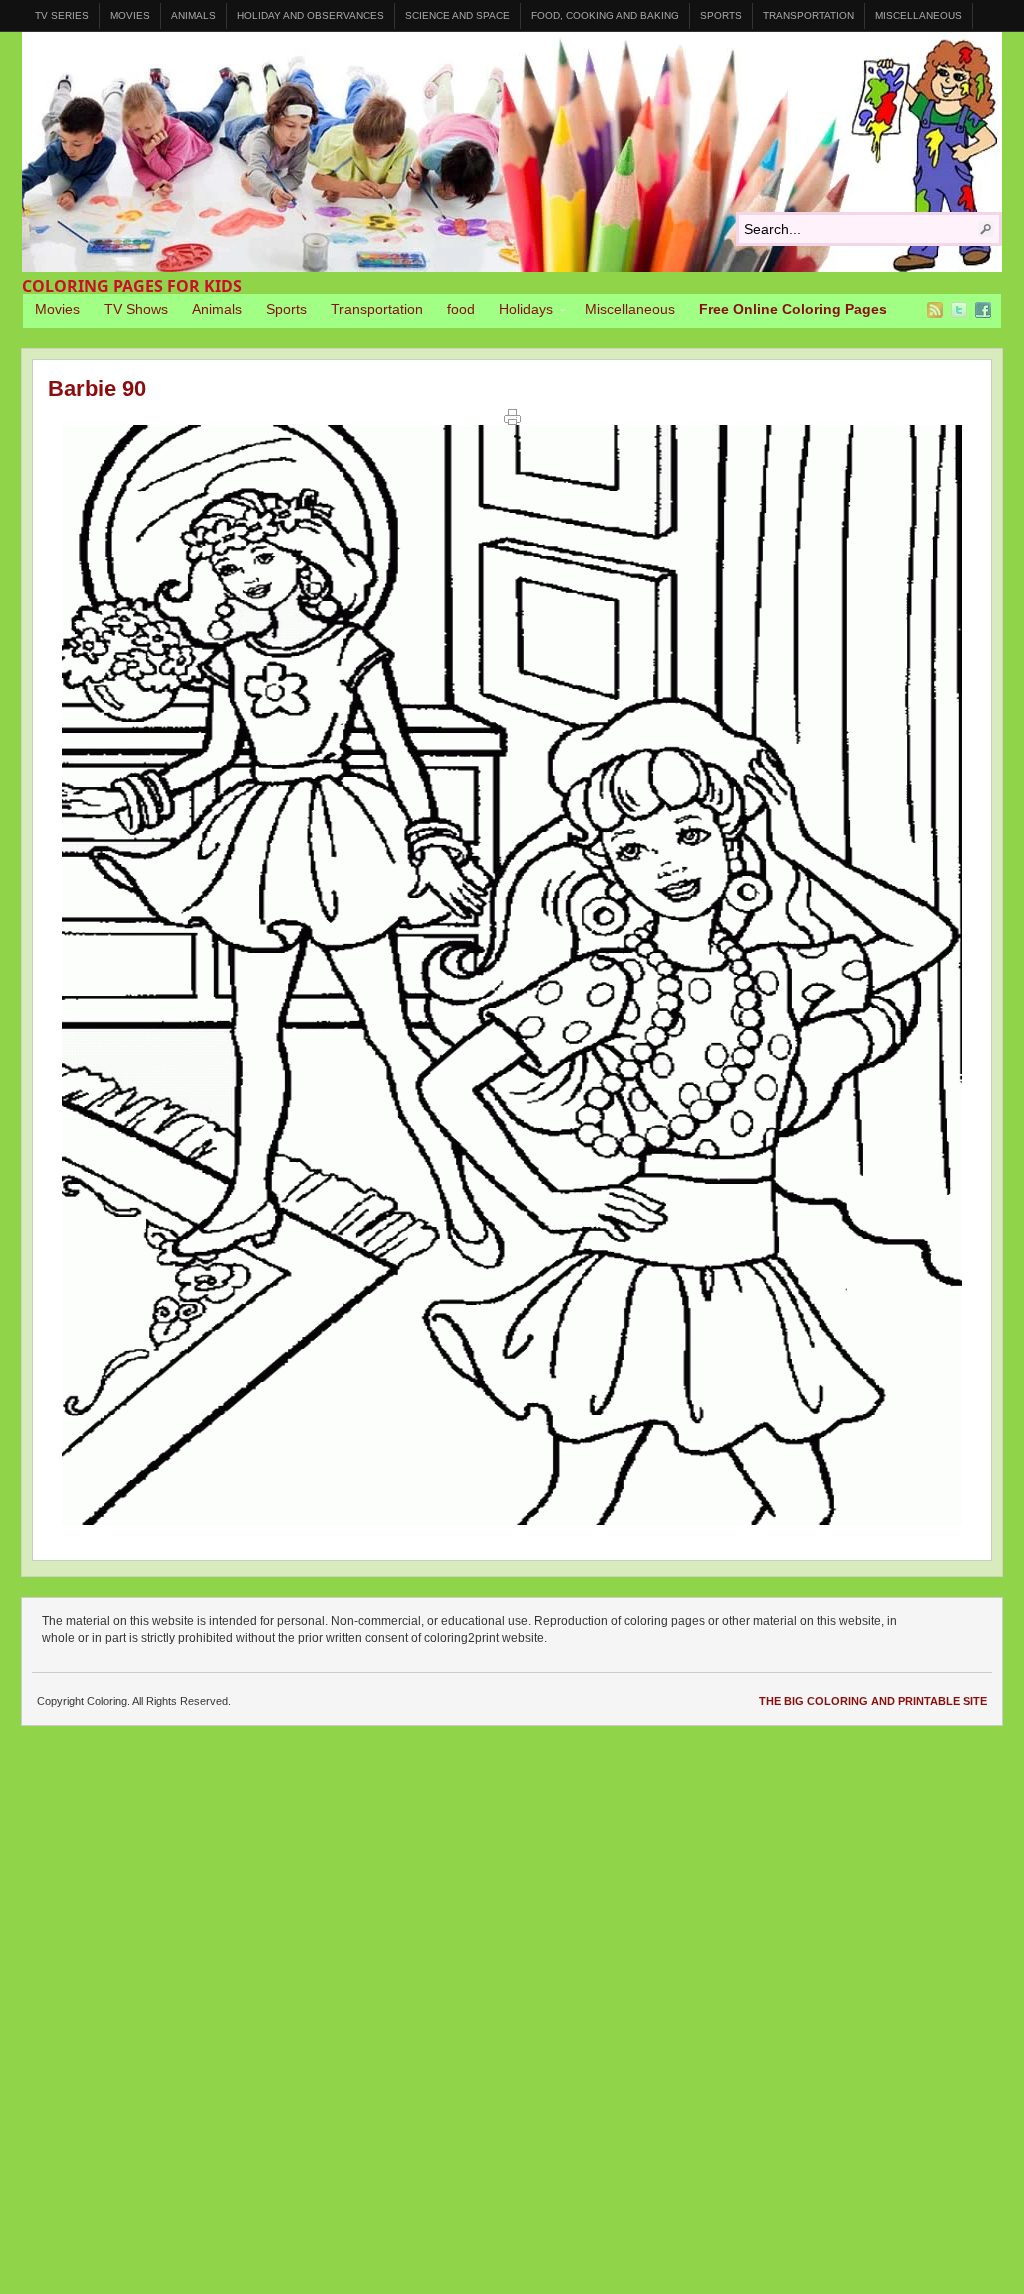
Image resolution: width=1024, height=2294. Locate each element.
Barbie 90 (97, 388)
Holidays (520, 312)
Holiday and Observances (310, 15)
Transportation (808, 15)
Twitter (959, 310)
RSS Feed (935, 310)
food (461, 309)
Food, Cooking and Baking (605, 15)
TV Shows (136, 309)
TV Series (62, 15)
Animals (193, 15)
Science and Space (457, 15)
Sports (721, 15)
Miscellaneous (918, 15)
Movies (130, 15)
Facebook (983, 310)
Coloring (512, 152)
